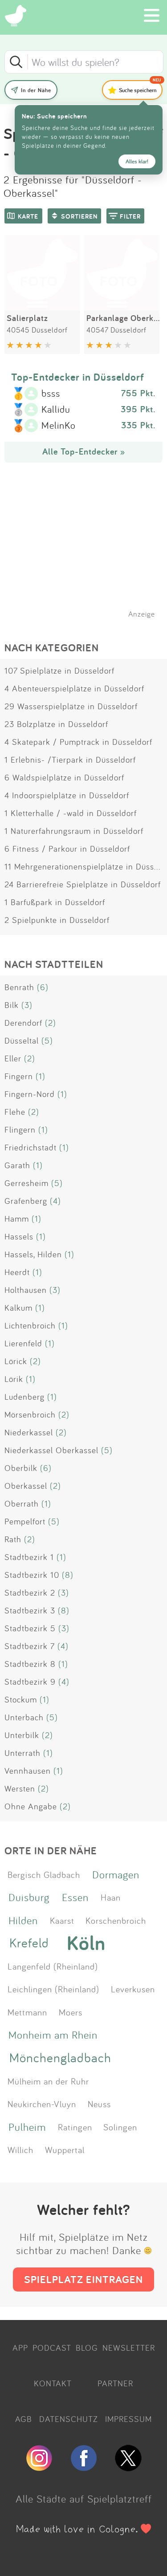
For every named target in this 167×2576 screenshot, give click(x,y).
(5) (47, 1040)
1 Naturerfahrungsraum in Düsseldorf (74, 831)
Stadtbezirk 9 (30, 1682)
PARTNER (115, 2383)
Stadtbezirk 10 (32, 1575)
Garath (17, 1165)
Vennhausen (28, 1771)
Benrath (19, 987)
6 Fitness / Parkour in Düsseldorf (67, 849)
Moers (71, 2012)
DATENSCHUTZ (69, 2419)
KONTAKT (53, 2383)
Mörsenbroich (30, 1414)
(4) (55, 1201)
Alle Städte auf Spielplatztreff (84, 2499)
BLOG (87, 2348)
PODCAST (52, 2348)
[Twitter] (128, 2467)
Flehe (15, 1112)
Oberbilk (21, 1468)
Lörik (14, 1379)
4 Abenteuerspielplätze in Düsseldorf (74, 688)
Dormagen (116, 1874)
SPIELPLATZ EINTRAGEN (83, 2279)
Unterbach (24, 1717)
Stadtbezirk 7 (30, 1646)
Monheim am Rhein (53, 2035)
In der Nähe (36, 90)
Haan (111, 1897)
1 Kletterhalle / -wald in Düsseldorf (71, 813)
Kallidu (56, 410)
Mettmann (27, 2012)
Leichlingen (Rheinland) (53, 1989)
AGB (24, 2419)
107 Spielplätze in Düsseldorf (59, 670)
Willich (20, 2149)
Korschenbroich (116, 1920)
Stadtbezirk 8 (30, 1664)
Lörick (16, 1361)
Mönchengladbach (60, 2058)
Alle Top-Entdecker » (84, 451)
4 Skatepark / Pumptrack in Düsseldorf (78, 742)
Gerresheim (26, 1183)
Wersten (20, 1788)
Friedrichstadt (31, 1147)
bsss (51, 394)
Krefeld (29, 1943)
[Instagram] (39, 2467)
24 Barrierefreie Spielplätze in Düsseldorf (83, 884)
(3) (27, 1005)
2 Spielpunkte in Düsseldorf (57, 920)
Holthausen (26, 1290)
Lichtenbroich (30, 1325)
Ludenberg (24, 1397)
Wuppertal (65, 2149)
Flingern (20, 1130)
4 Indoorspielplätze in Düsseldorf (67, 795)
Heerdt (17, 1272)
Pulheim (27, 2127)
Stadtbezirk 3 (30, 1610)
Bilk (12, 1005)
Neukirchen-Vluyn (42, 2104)
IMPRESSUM (128, 2419)
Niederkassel (29, 1432)
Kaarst (62, 1920)
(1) (41, 1076)
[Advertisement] (88, 552)
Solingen (120, 2127)
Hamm (17, 1219)
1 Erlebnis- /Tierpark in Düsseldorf (70, 760)
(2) (51, 1023)
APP (20, 2348)
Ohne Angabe (31, 1806)
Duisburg (29, 1897)
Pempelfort (25, 1521)
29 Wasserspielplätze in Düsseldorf (71, 706)
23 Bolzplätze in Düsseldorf (56, 724)
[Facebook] (84, 2467)
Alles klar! (137, 161)
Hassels (19, 1236)
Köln (86, 1943)
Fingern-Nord (30, 1094)
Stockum (21, 1699)
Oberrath (22, 1503)
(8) (68, 1575)
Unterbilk (22, 1735)
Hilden (23, 1920)
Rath (13, 1539)
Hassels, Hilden (33, 1254)
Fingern (19, 1076)
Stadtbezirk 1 (29, 1557)
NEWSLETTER (129, 2348)
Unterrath (22, 1753)
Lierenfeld (23, 1343)
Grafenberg (26, 1201)
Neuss (99, 2104)
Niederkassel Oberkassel (51, 1450)
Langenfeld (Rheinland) (53, 1966)
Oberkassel (26, 1486)
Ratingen (75, 2127)
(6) (43, 987)
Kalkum (18, 1308)
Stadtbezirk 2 (30, 1593)
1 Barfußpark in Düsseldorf (55, 902)
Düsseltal (22, 1040)
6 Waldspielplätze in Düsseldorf (64, 777)
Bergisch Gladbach (44, 1874)
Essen (75, 1897)
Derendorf (23, 1023)
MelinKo (59, 426)
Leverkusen (133, 1989)
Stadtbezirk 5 (30, 1628)
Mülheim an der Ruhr (48, 2081)
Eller (13, 1058)
